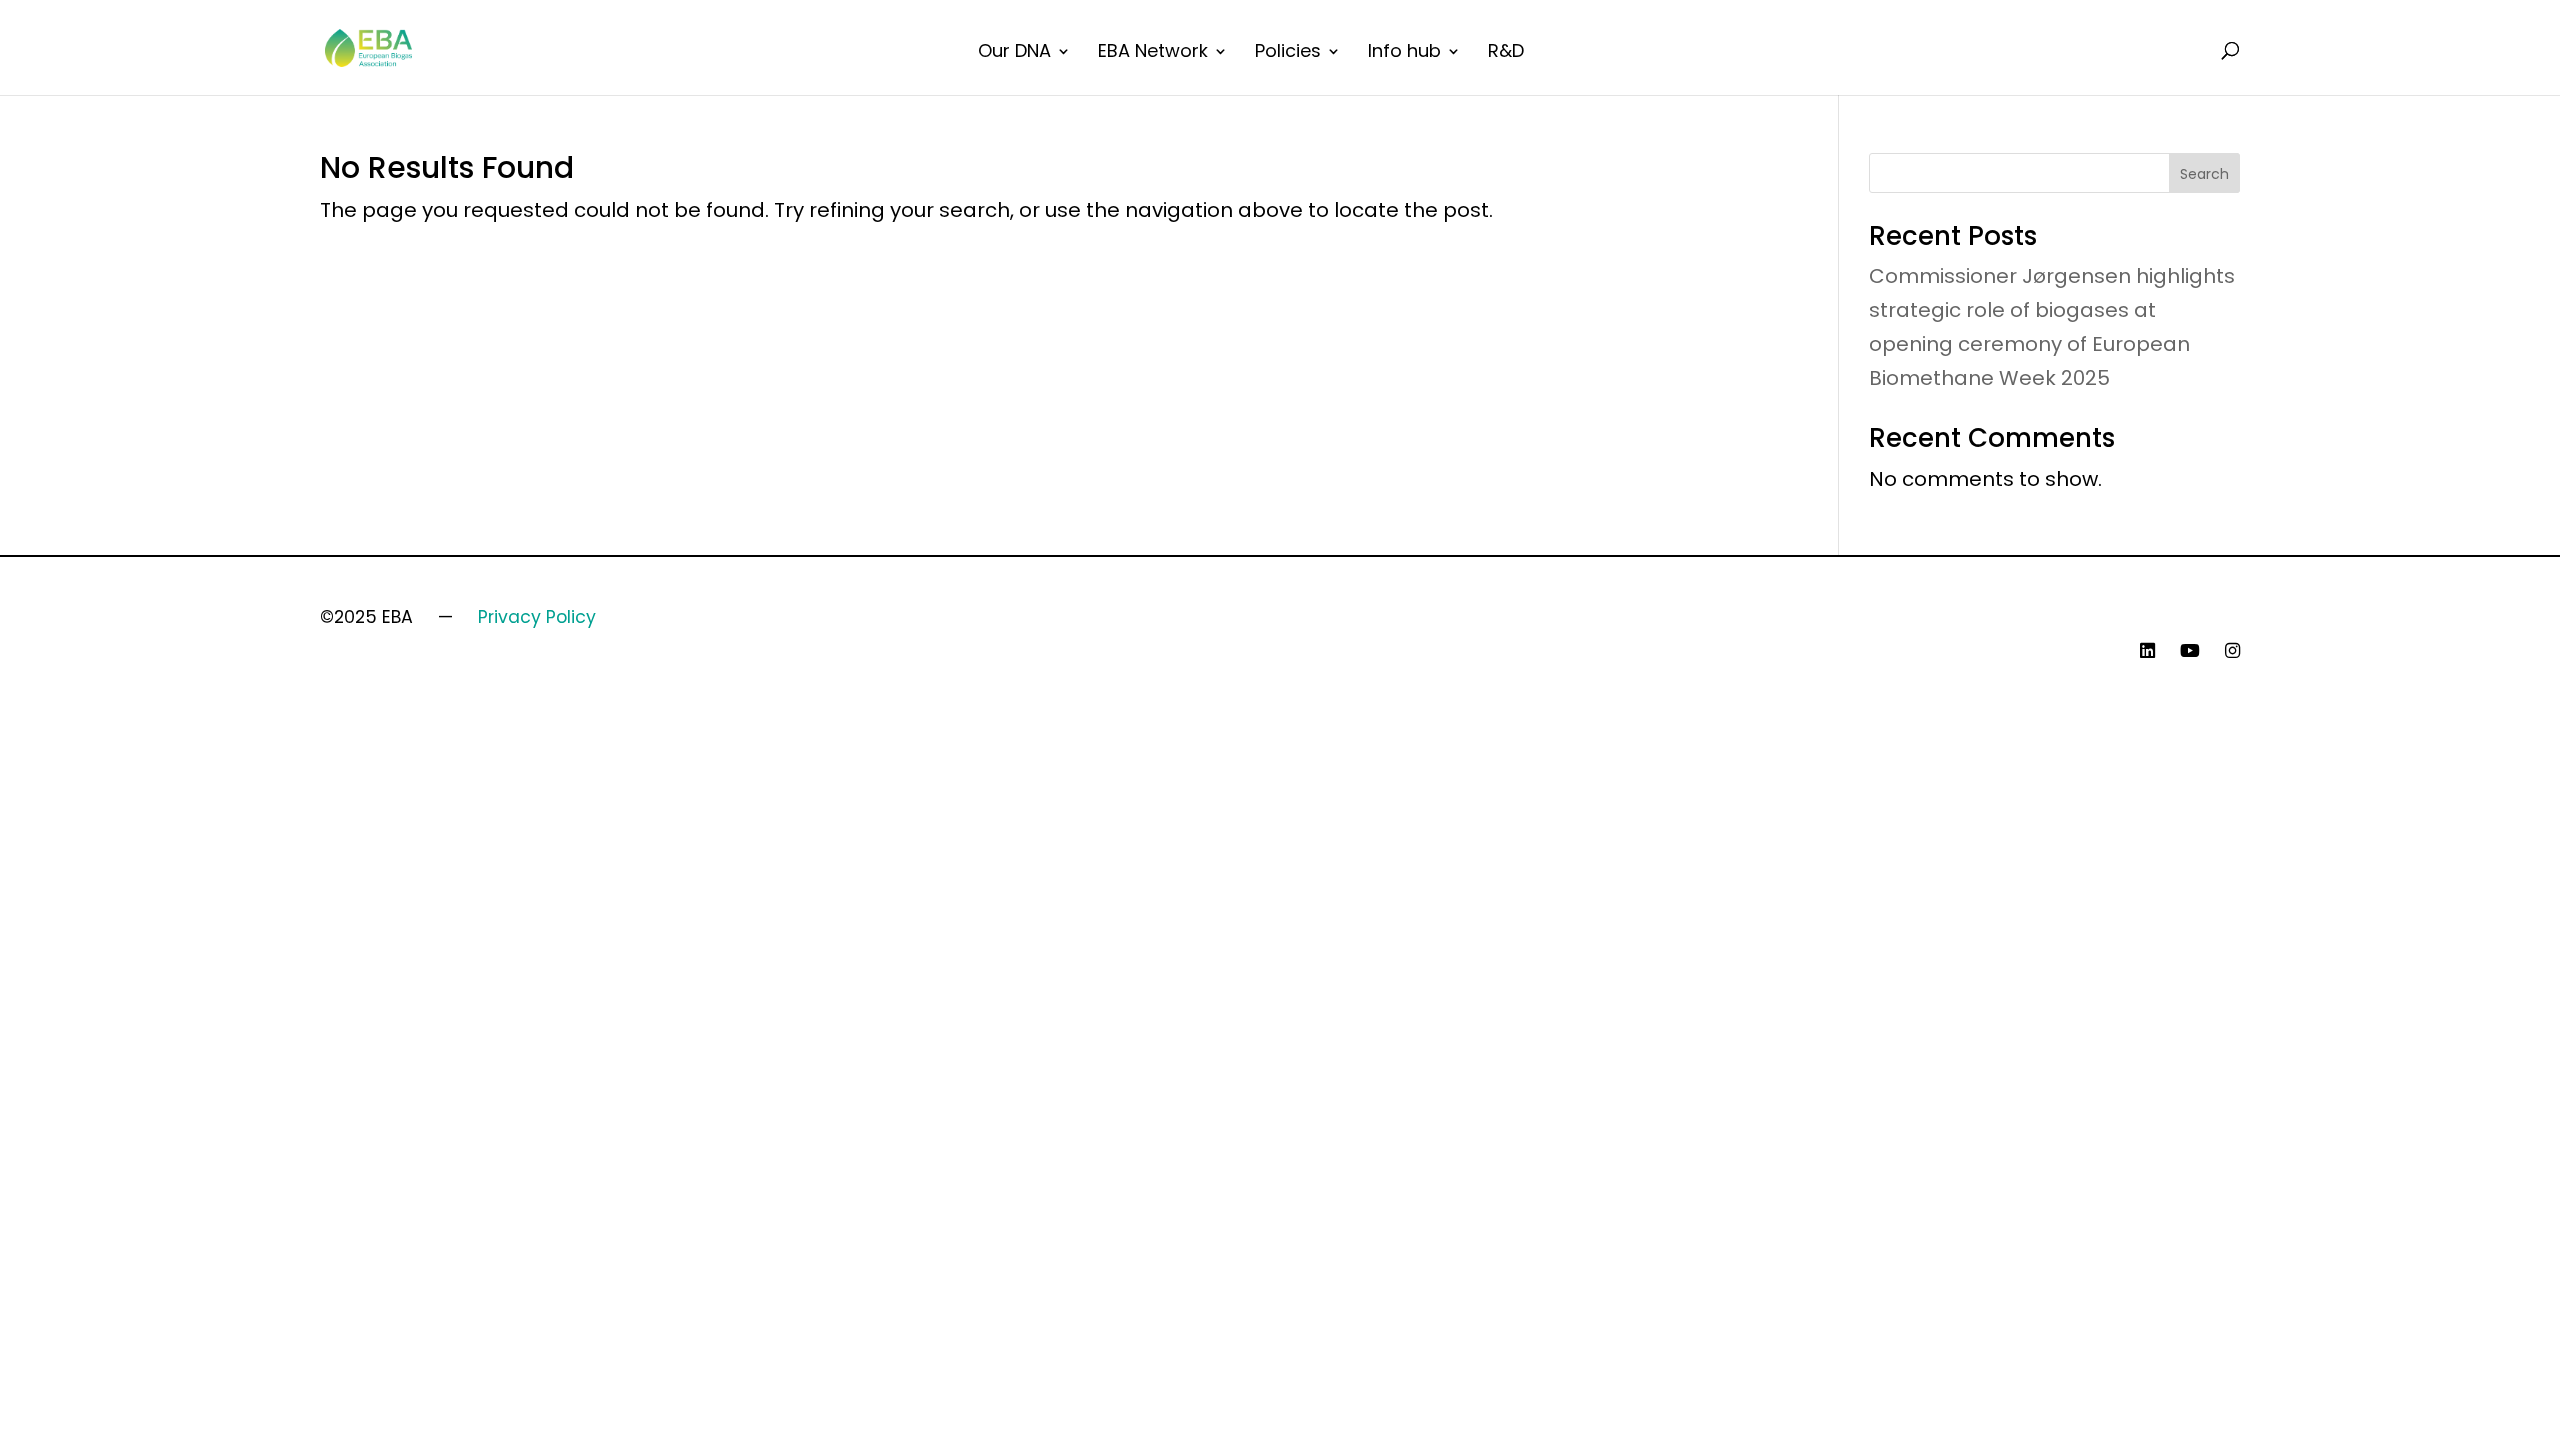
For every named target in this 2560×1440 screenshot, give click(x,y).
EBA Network (1153, 53)
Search (2204, 174)
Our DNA (1014, 53)
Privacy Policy (537, 617)
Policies (1288, 53)
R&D (1506, 53)
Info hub (1404, 53)
